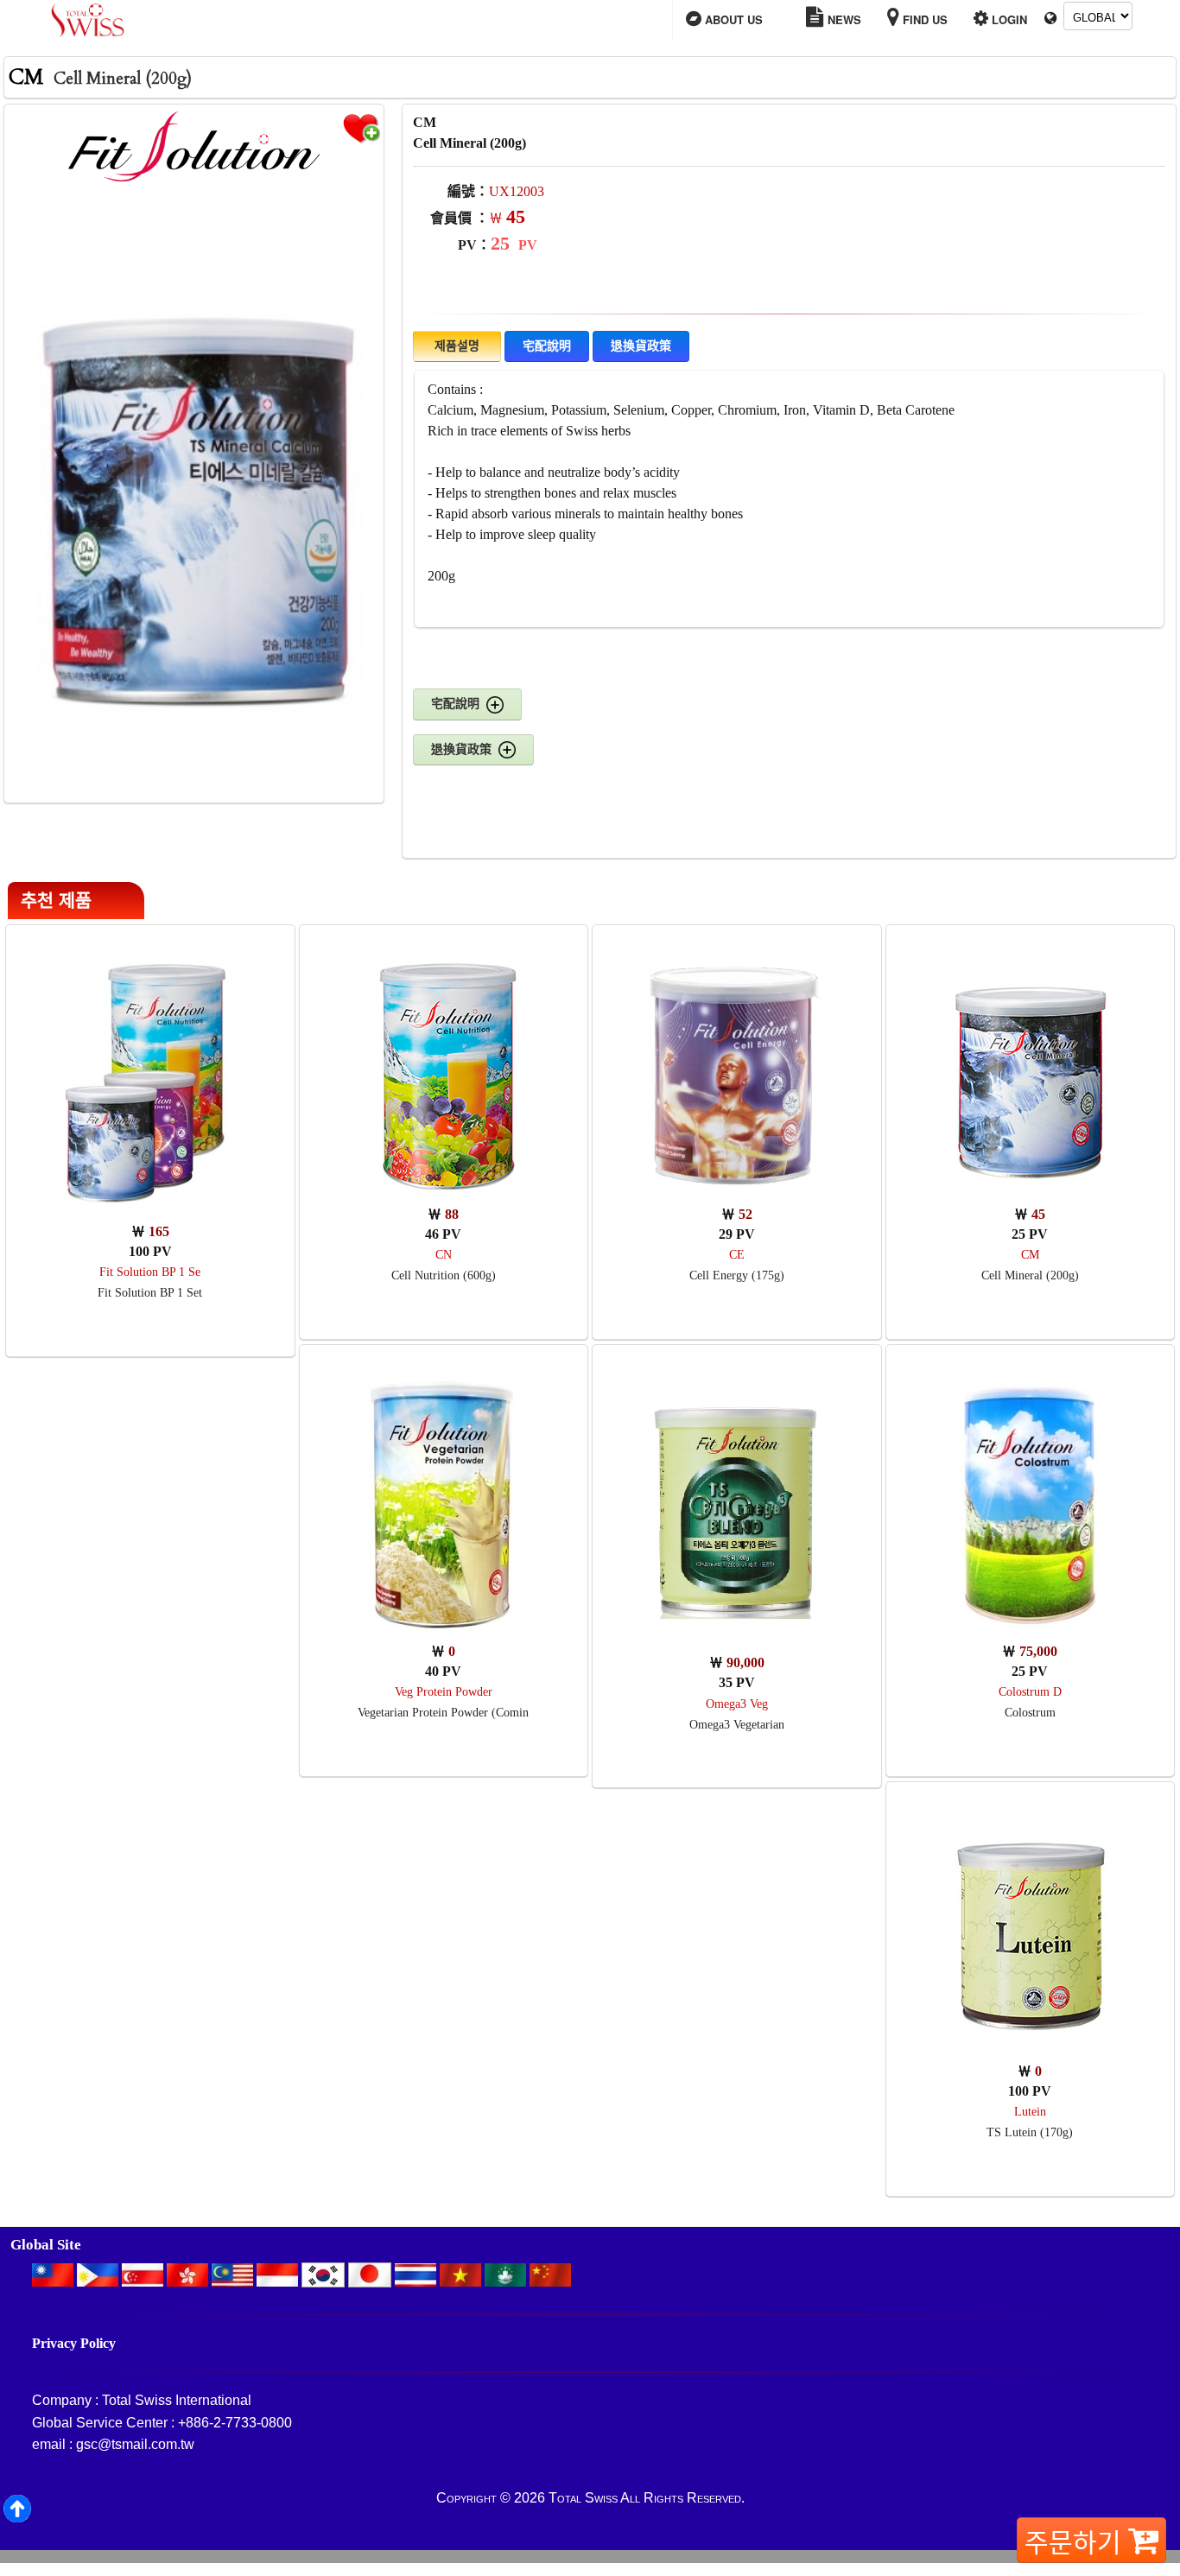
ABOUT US (732, 19)
